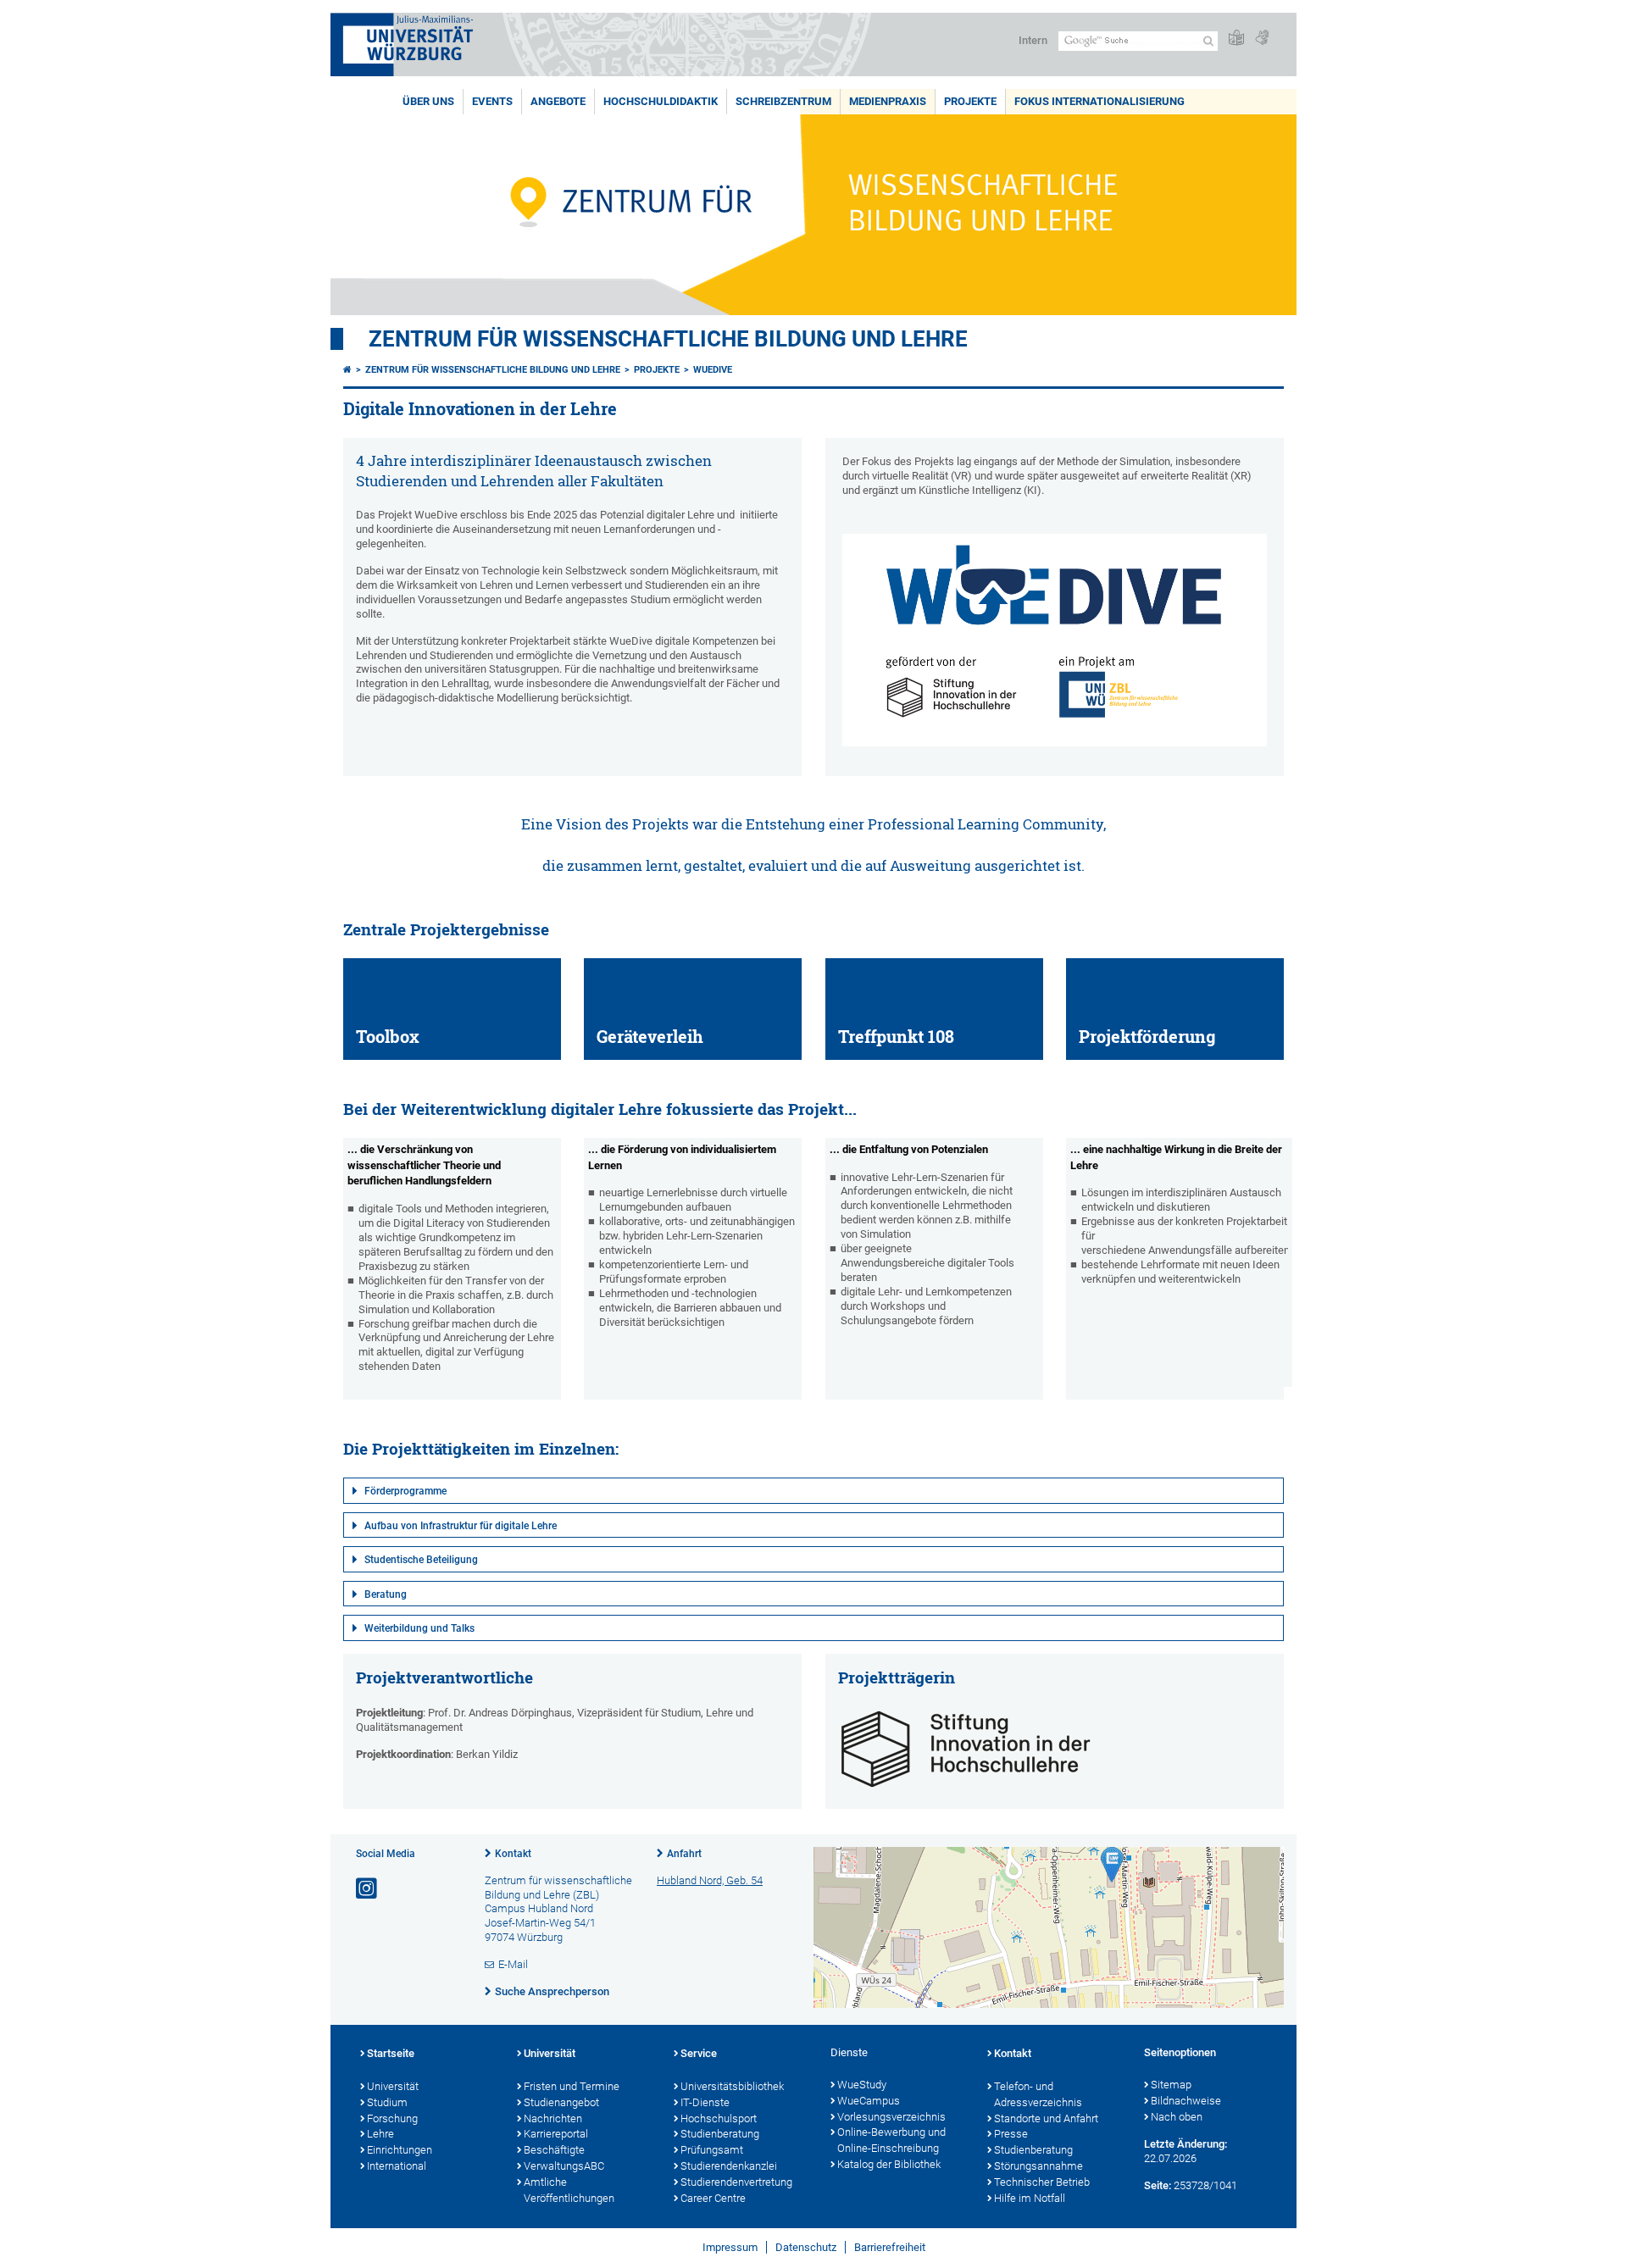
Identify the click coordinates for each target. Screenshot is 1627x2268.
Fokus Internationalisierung (1099, 101)
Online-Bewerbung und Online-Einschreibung (891, 2140)
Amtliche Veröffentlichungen (569, 2190)
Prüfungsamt (712, 2150)
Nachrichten (553, 2118)
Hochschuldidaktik (661, 101)
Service (699, 2053)
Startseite (391, 2053)
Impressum (730, 2247)
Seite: (1158, 2185)
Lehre (380, 2134)
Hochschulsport (719, 2118)
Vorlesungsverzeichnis (891, 2117)
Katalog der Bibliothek (889, 2164)
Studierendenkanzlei (729, 2166)
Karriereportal (556, 2134)
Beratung (386, 1594)
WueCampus (869, 2101)
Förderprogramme (405, 1491)
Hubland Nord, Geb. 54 (710, 1880)
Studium (387, 2102)
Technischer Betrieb (1042, 2182)
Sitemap (1171, 2085)
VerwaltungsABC (564, 2166)
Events (492, 101)
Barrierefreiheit (890, 2247)
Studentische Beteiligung (421, 1560)
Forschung (392, 2118)
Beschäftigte (554, 2150)
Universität (393, 2086)
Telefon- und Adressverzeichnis (1038, 2094)
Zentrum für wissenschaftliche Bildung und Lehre (668, 339)
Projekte (970, 101)
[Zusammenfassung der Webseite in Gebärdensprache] (1262, 39)
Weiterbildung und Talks (419, 1628)
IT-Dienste (705, 2102)
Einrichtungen (400, 2150)
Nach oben (1177, 2117)
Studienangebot (561, 2102)
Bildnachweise (1186, 2101)
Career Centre (713, 2198)
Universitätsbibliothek (732, 2086)
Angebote (558, 101)
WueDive (713, 370)
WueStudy (862, 2085)
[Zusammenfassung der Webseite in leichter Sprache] (1236, 39)
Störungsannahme (1038, 2166)
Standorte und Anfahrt (1046, 2118)
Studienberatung (720, 2134)
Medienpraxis (888, 101)
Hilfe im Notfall (1030, 2198)
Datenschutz (806, 2247)
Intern (1033, 40)
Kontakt (513, 1854)
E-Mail (513, 1964)
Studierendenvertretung (736, 2182)
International (397, 2166)
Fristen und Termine (572, 2086)
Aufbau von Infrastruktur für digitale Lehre (461, 1526)
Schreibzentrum (783, 101)
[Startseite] (347, 370)
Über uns (428, 101)
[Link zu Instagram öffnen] (368, 1889)
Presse (1011, 2134)
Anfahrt (684, 1854)
